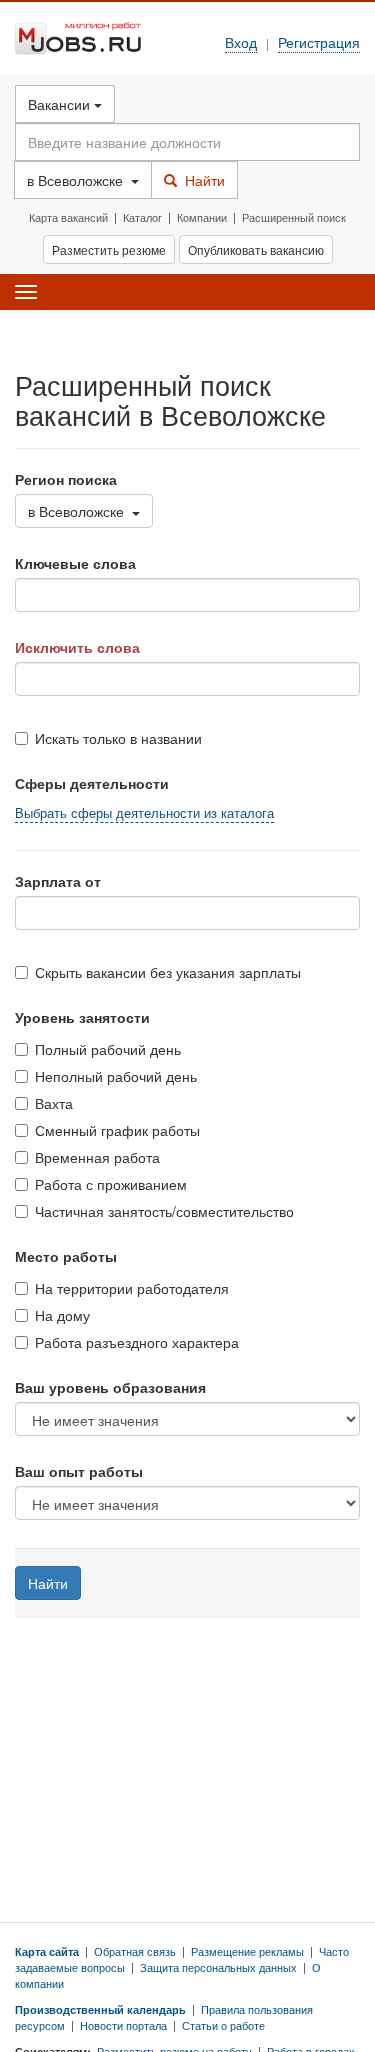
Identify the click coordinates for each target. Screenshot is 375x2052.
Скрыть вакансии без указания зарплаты (168, 972)
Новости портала (123, 2025)
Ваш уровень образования (110, 1387)
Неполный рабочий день (116, 1076)
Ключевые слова (75, 563)
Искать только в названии (118, 738)
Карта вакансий (68, 217)
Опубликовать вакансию (256, 249)
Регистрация (319, 41)
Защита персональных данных (218, 1967)
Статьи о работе (223, 2025)
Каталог (142, 217)
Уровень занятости (82, 1017)
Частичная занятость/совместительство (164, 1211)
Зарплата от (58, 881)
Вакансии (61, 104)
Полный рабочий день (108, 1049)
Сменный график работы (117, 1130)
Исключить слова (77, 647)
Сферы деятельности (92, 783)
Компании (202, 217)
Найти (201, 180)
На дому (62, 1315)
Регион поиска (66, 479)
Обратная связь (135, 1951)
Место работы (66, 1256)
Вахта (54, 1103)
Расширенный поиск (294, 217)
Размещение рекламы (247, 1951)
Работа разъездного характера (137, 1342)
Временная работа (97, 1157)
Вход (241, 41)
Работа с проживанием (111, 1184)
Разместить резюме (109, 249)
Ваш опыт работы (79, 1471)
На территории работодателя (132, 1288)
